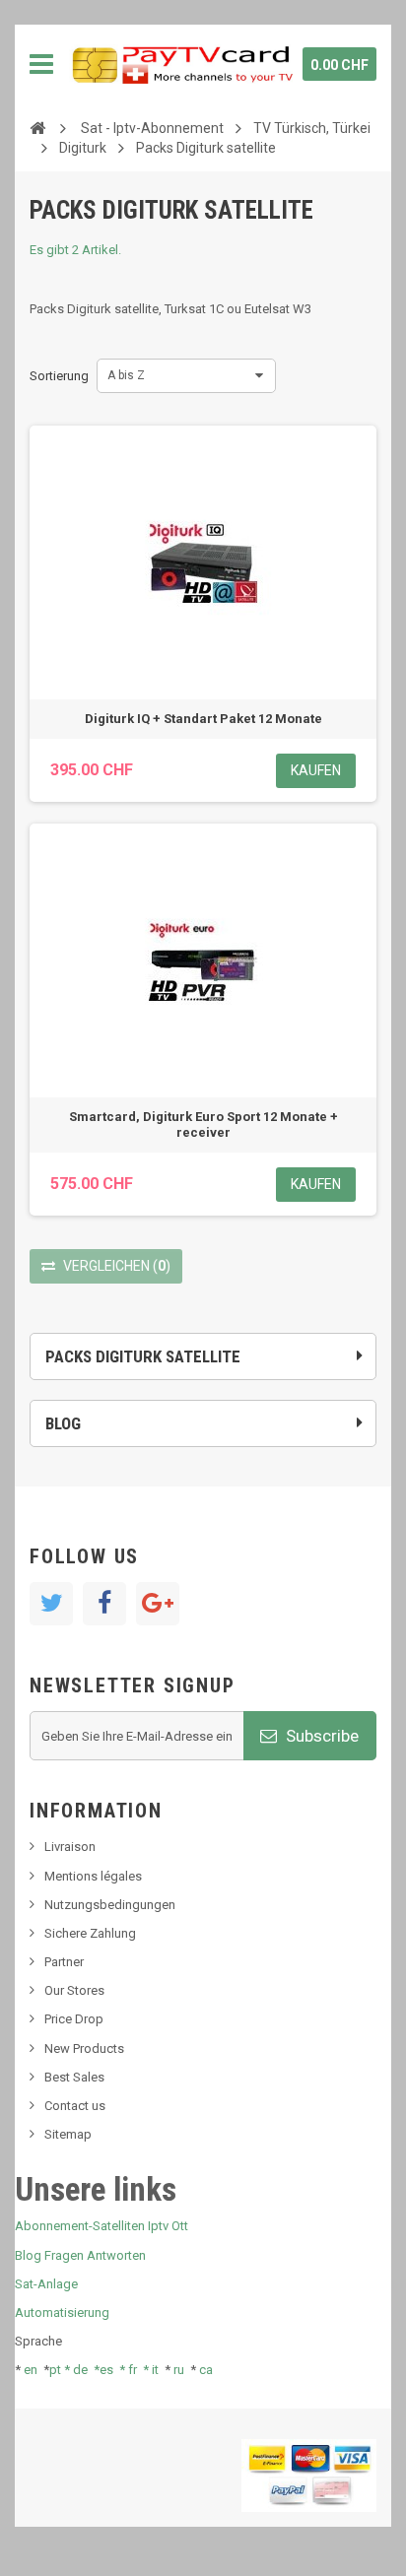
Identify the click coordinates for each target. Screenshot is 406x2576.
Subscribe (320, 1736)
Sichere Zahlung (90, 1933)
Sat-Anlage (46, 2284)
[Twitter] (51, 1604)
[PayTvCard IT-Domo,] (181, 64)
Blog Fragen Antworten (80, 2255)
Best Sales (74, 2077)
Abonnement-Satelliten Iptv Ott (101, 2226)
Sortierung (59, 376)
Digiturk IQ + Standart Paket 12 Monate (203, 719)
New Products (84, 2048)
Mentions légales (93, 1876)
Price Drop (74, 2019)
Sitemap (68, 2134)
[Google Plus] (158, 1604)
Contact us (75, 2106)
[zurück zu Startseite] (37, 127)
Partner (64, 1962)
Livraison (70, 1847)
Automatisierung (62, 2312)
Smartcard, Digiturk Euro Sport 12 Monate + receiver (203, 1124)
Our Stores (74, 1990)
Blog (63, 1423)
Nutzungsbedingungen (110, 1905)
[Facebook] (104, 1604)
